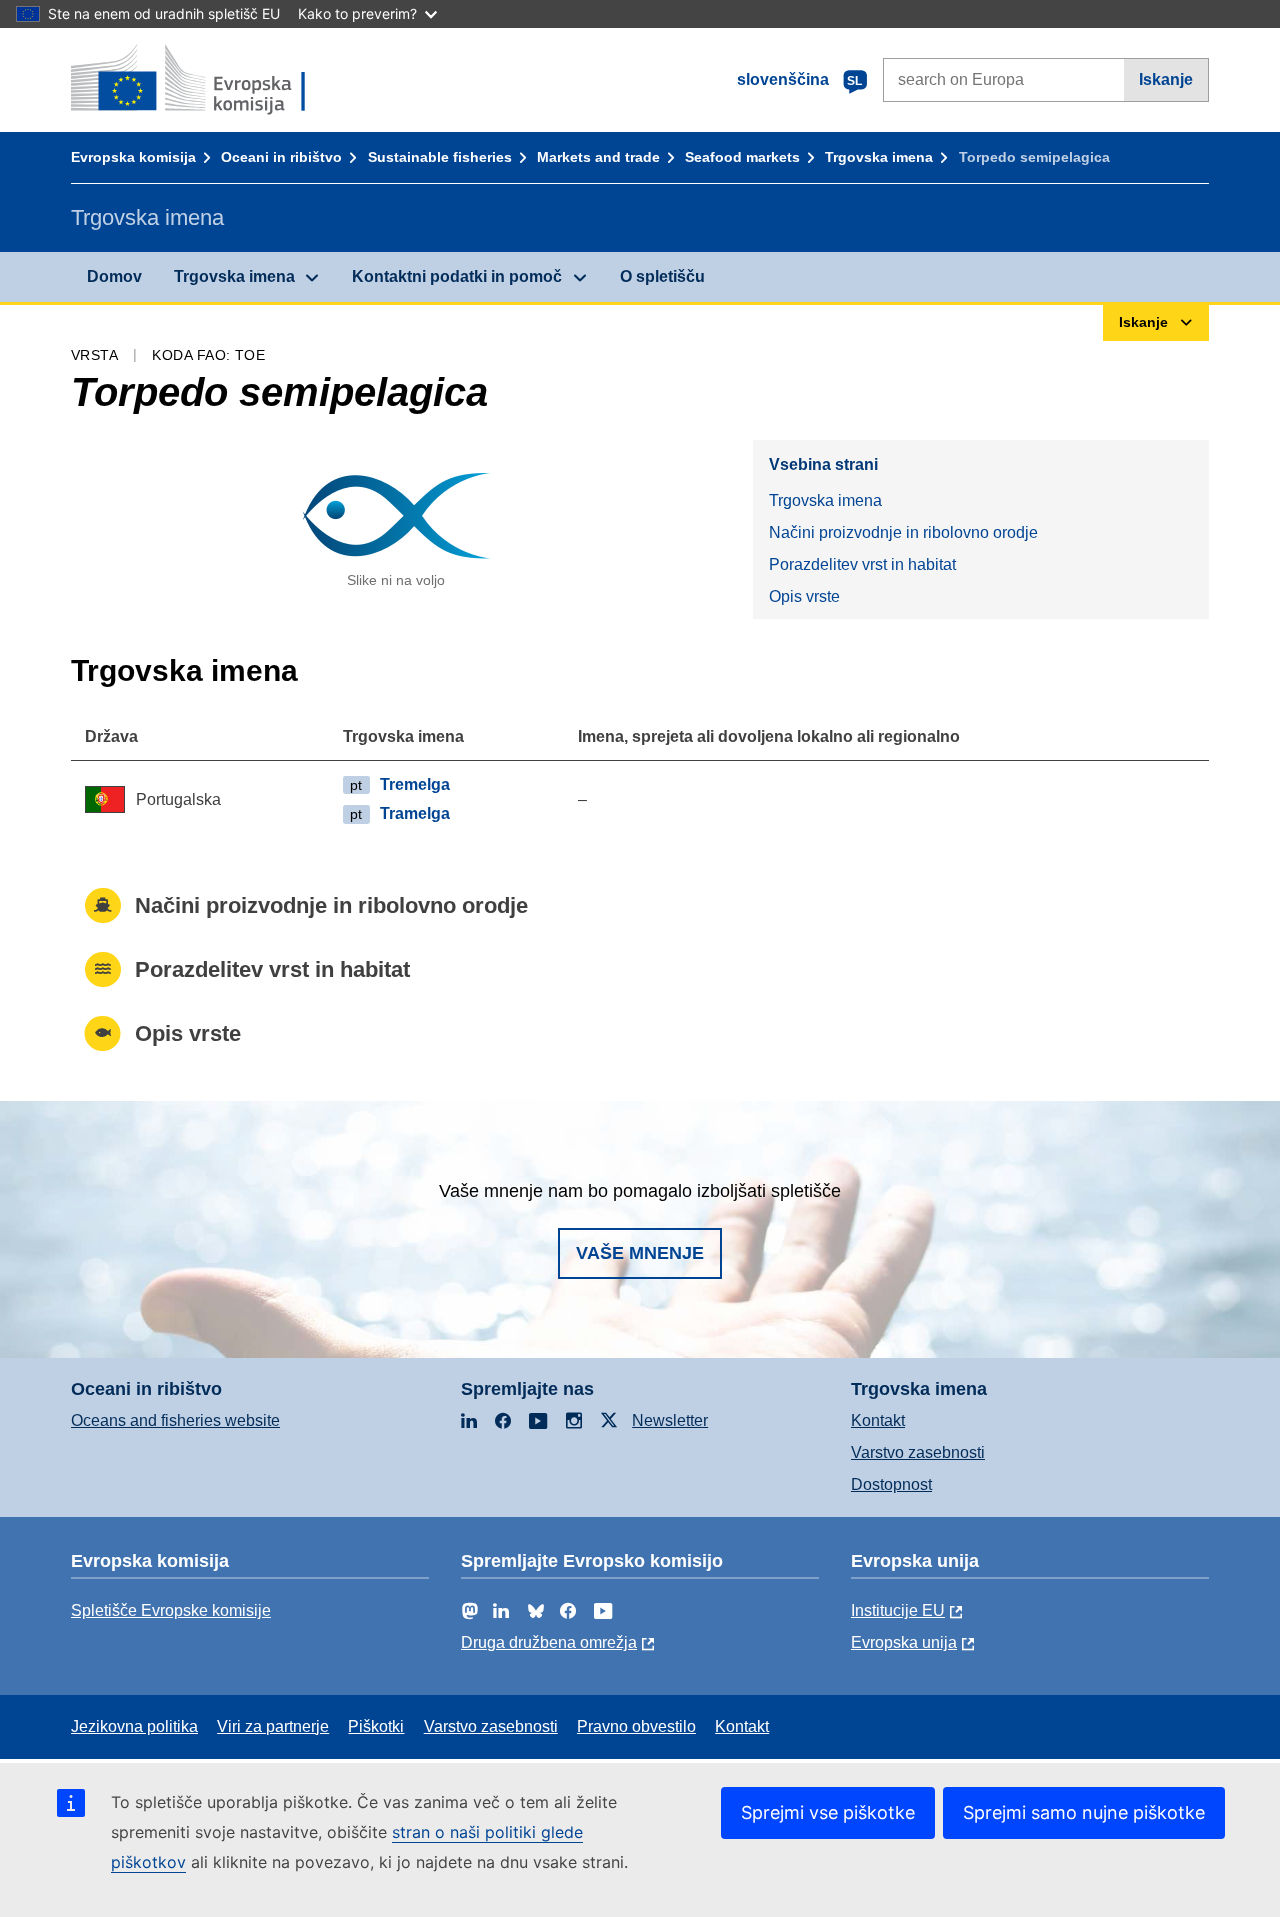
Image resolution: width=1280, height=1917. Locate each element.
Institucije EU (898, 1610)
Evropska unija (904, 1642)
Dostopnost (891, 1484)
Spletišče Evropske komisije (171, 1610)
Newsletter (670, 1420)
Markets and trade (598, 157)
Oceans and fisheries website (175, 1420)
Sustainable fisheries (440, 157)
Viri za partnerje (273, 1726)
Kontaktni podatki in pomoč (457, 276)
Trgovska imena (879, 157)
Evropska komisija (133, 157)
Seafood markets (742, 157)
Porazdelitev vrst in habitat (862, 564)
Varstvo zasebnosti (918, 1452)
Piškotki (376, 1726)
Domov (114, 276)
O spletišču (662, 276)
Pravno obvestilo (636, 1726)
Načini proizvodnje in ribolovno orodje (903, 532)
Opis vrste (804, 596)
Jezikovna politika (134, 1726)
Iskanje (1166, 79)
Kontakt (878, 1420)
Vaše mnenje (640, 1253)
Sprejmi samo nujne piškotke (1084, 1812)
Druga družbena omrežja (549, 1642)
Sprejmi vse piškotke (828, 1812)
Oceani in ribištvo (281, 157)
